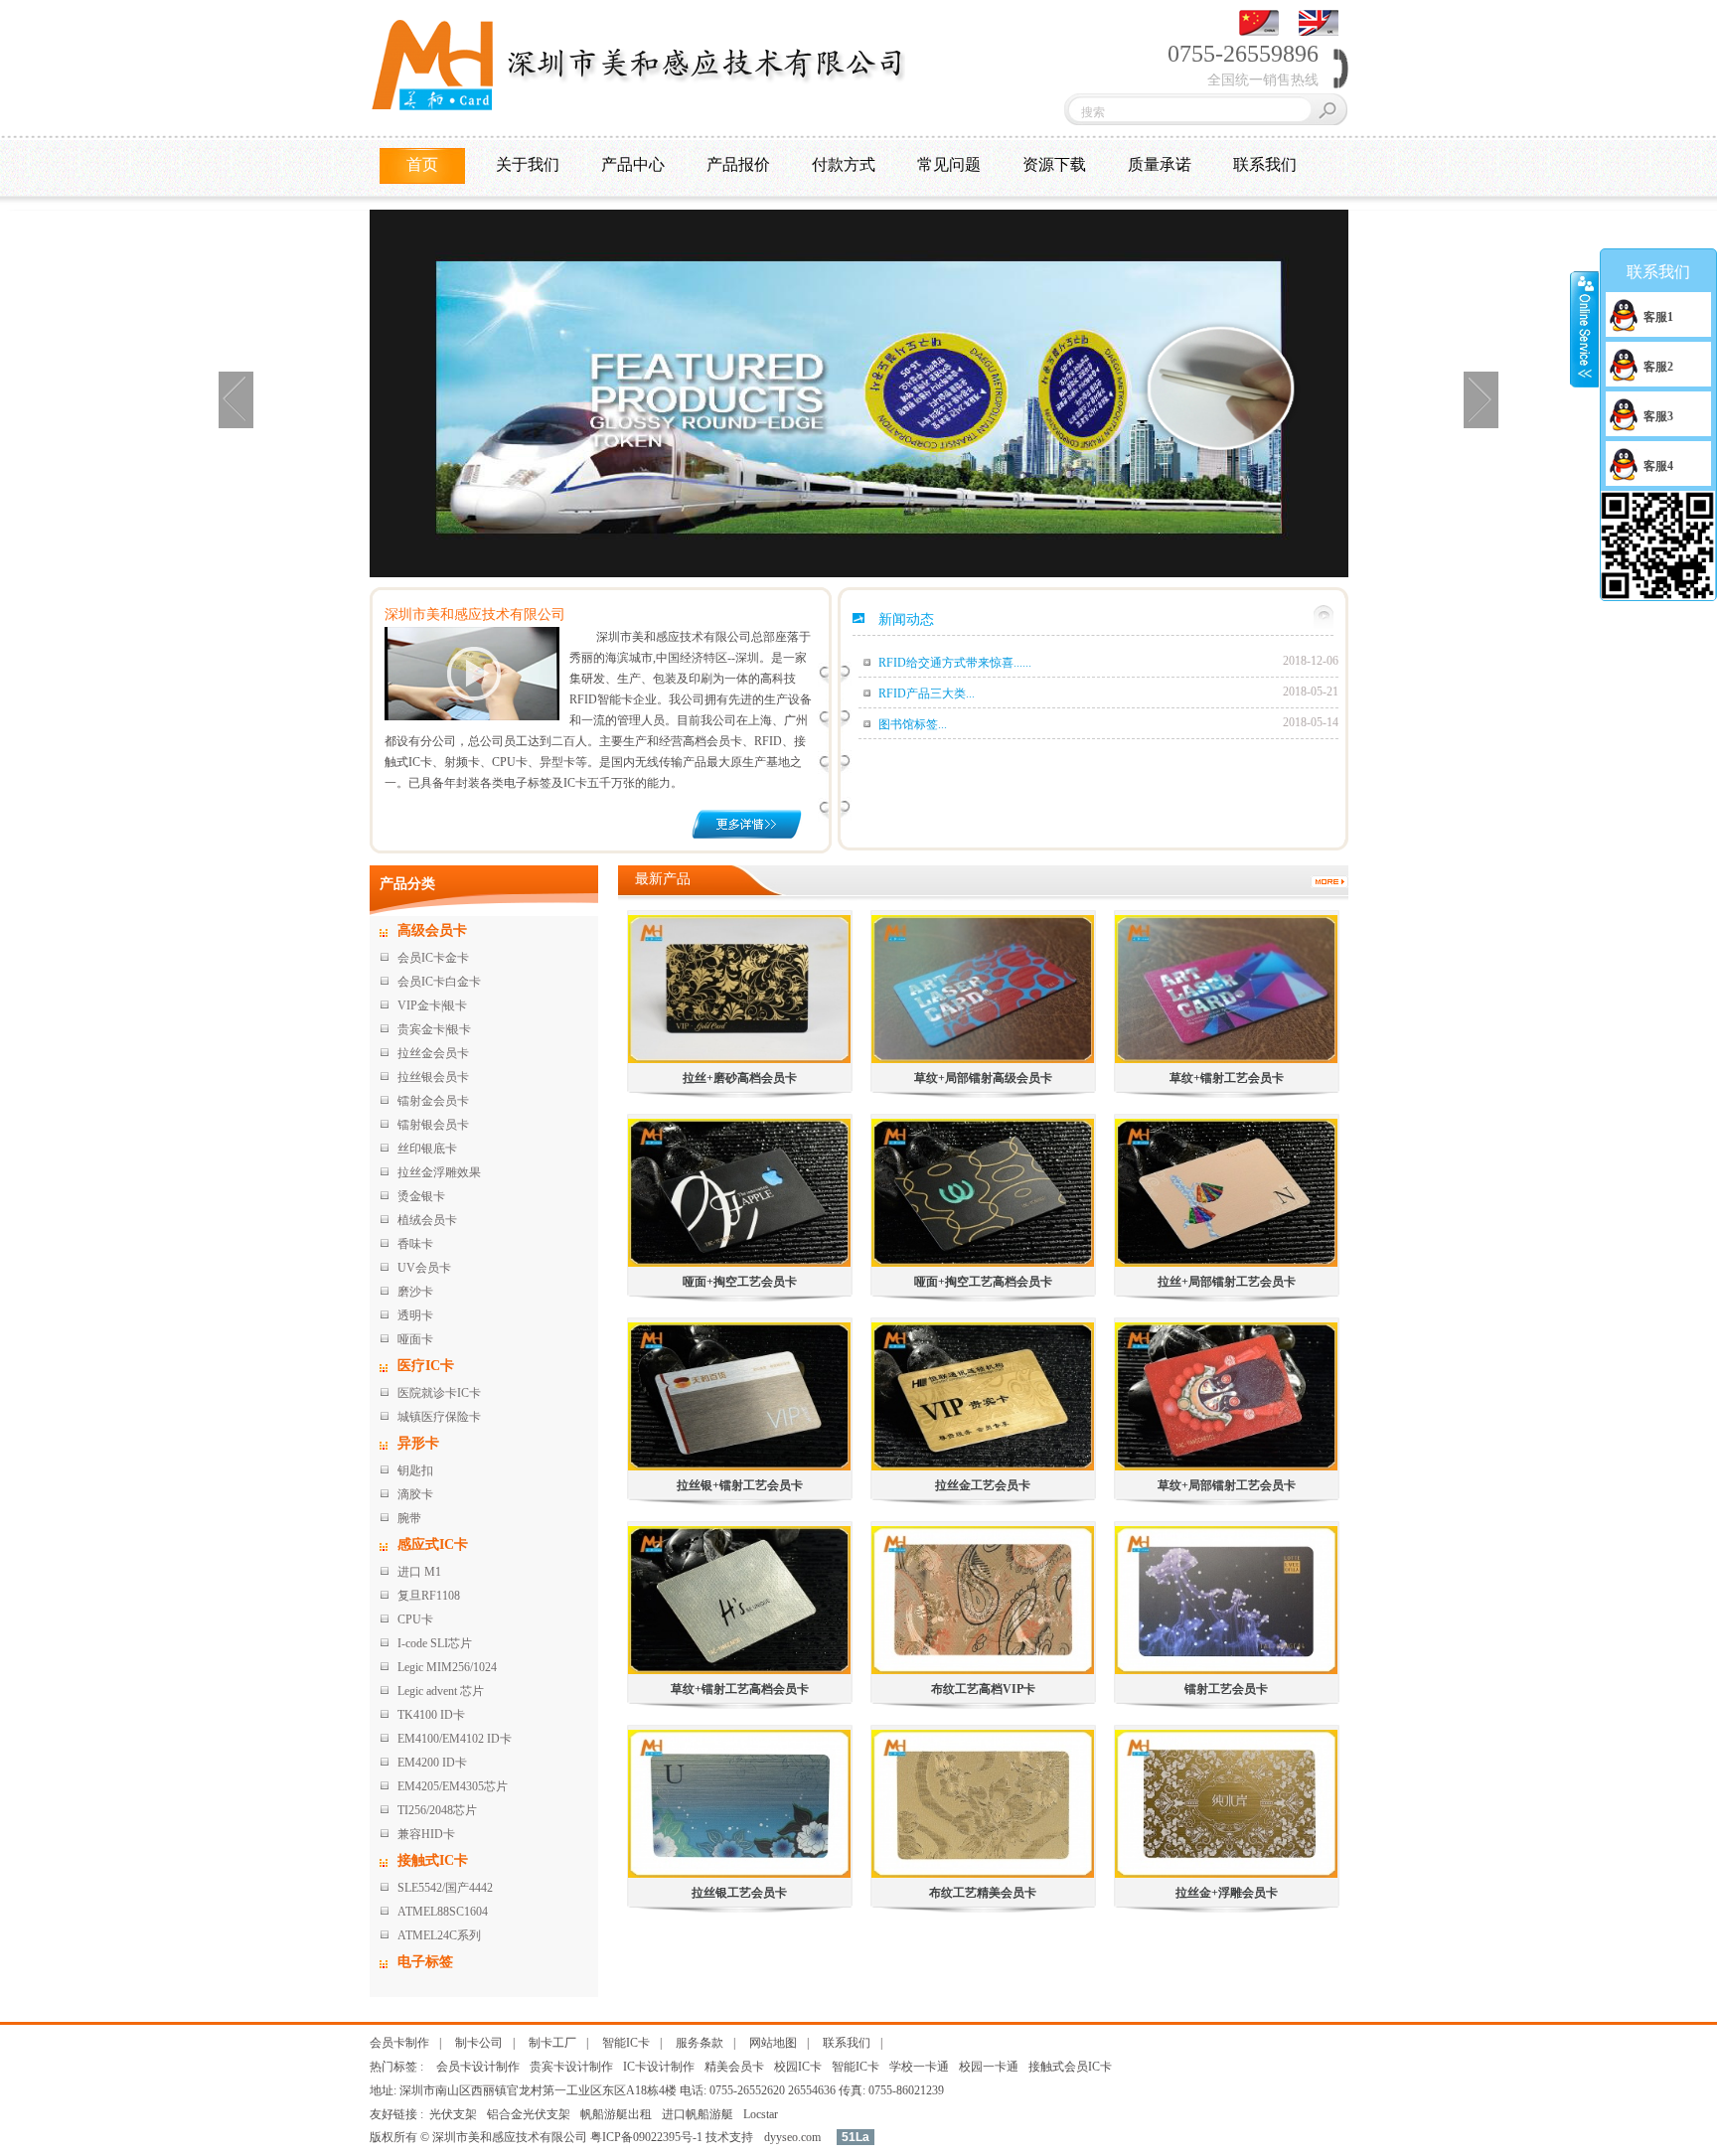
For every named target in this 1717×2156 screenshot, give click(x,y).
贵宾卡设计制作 (571, 2067)
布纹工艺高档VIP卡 (983, 1689)
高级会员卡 (432, 930)
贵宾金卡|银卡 (434, 1029)
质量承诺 (1160, 164)
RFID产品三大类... (927, 693)
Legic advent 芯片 (441, 1691)
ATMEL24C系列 (439, 1935)
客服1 (1658, 317)
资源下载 (1054, 164)
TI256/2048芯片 (437, 1810)
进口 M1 (419, 1572)
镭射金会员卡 (433, 1101)
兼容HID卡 (426, 1834)
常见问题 (949, 164)
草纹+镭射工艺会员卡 (1227, 1078)
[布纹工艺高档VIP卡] (983, 1600)
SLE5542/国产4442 (445, 1888)
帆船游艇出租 (616, 2114)
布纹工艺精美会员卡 (983, 1893)
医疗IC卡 (426, 1366)
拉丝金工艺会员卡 (983, 1485)
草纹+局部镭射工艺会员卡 (1227, 1485)
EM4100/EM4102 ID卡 (455, 1739)
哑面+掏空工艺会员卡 (740, 1282)
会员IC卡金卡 (433, 958)
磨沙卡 (415, 1292)
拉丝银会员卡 (433, 1077)
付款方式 (844, 164)
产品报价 (738, 164)
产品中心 (633, 164)
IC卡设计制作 (659, 2067)
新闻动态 (906, 619)
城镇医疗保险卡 (439, 1417)
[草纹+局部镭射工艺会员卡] (1227, 1396)
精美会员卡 (734, 2067)
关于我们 (528, 164)
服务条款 (700, 2043)
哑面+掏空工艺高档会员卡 (983, 1282)
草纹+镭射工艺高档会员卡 (740, 1689)
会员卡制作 (399, 2043)
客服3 (1658, 416)
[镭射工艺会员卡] (1227, 1600)
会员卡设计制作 (478, 2067)
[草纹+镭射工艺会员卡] (1227, 989)
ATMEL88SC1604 (443, 1912)
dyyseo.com (792, 2137)
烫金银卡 (421, 1196)
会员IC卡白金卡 (439, 982)
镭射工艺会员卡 (1226, 1689)
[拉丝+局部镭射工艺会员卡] (1227, 1193)
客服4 (1658, 466)
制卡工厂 (552, 2043)
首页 (422, 164)
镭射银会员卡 (433, 1125)
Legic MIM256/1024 (447, 1667)
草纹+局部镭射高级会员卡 (983, 1078)
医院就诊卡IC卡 (439, 1393)
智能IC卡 (626, 2043)
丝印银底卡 (427, 1149)
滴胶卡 (415, 1494)
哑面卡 (415, 1339)
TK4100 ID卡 (431, 1715)
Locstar (761, 2114)
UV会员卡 (424, 1268)
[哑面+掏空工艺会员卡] (740, 1193)
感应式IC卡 (433, 1544)
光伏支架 (453, 2114)
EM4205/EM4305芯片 (453, 1786)
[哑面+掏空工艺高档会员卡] (983, 1193)
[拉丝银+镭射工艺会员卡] (740, 1396)
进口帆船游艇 (698, 2114)
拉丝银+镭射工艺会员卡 (740, 1485)
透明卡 (415, 1315)
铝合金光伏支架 (529, 2114)
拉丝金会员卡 (433, 1053)
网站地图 (773, 2043)
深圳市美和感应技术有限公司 (475, 615)
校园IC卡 (798, 2067)
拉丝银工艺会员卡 (739, 1893)
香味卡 (415, 1244)
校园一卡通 (989, 2067)
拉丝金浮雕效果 (439, 1172)
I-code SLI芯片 (435, 1643)
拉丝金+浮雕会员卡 (1227, 1893)
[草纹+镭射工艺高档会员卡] (740, 1600)
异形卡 (418, 1443)
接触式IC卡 (433, 1860)
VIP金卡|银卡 (432, 1005)
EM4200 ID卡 (432, 1763)
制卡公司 (479, 2043)
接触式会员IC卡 (1070, 2067)
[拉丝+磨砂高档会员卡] (740, 989)
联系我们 (1265, 164)
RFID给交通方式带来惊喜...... (955, 663)
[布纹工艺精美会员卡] (983, 1804)
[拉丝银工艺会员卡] (740, 1804)
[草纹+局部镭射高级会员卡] (983, 989)
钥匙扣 (415, 1470)
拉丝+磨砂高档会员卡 (740, 1078)
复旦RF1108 (429, 1596)
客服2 (1658, 367)
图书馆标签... (913, 724)
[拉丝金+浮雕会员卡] (1227, 1804)
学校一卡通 (919, 2067)
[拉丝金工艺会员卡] (983, 1396)
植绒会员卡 (427, 1220)
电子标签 (425, 1962)
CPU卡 (415, 1619)
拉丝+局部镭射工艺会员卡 (1227, 1282)
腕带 (409, 1518)
